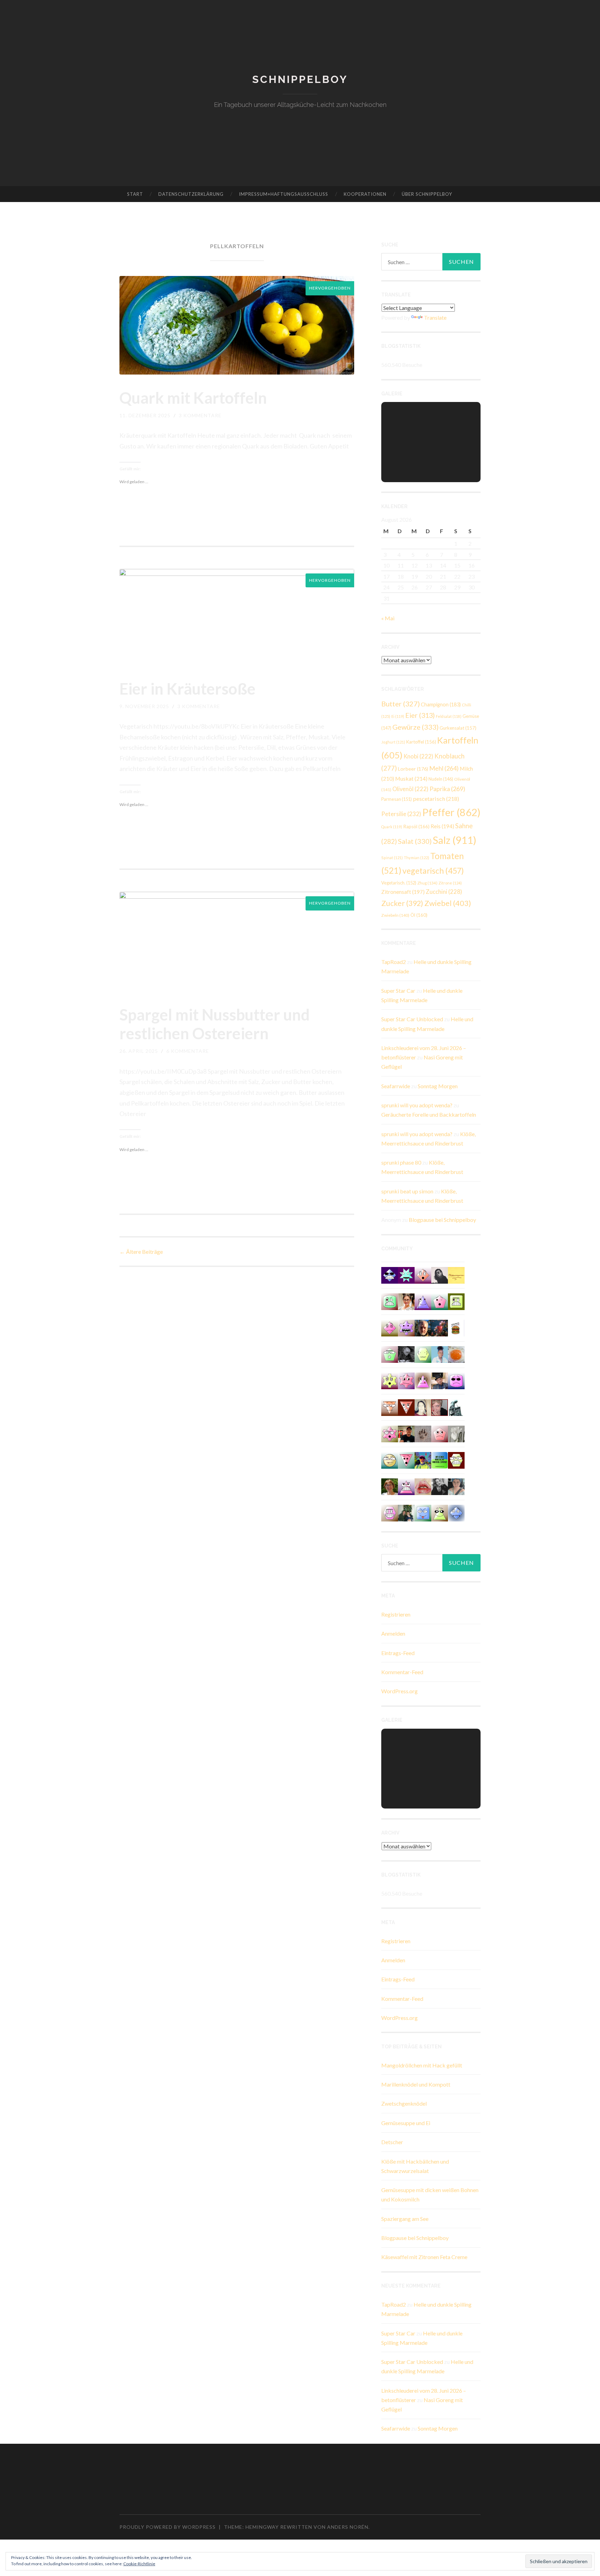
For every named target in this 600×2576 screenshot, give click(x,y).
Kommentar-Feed (402, 1672)
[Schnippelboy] (456, 1354)
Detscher (392, 2142)
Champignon (441, 704)
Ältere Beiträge (141, 1252)
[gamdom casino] (390, 1512)
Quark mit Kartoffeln (193, 398)
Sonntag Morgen (438, 1086)
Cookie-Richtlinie (139, 2564)
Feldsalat (449, 716)
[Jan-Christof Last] (456, 1327)
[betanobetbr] (423, 1512)
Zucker (402, 903)
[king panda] (406, 1459)
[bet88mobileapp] (456, 1301)
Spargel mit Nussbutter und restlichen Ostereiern (215, 1024)
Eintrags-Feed (398, 1653)
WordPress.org (399, 1691)
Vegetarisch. (399, 883)
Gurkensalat (458, 728)
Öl (419, 915)
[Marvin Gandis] (406, 1512)
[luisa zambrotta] (406, 1354)
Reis (442, 826)
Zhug (427, 883)
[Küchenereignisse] (456, 1274)
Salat (415, 841)
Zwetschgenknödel (404, 2103)
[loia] (406, 1433)
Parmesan (397, 799)
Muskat (411, 778)
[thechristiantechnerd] (406, 1301)
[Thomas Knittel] (440, 1380)
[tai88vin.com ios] (423, 1354)
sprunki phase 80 (401, 1162)
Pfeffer (451, 812)
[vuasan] (390, 1327)
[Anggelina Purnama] (390, 1274)
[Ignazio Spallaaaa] (423, 1274)
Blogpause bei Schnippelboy (442, 1220)
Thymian (416, 858)
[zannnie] (423, 1486)
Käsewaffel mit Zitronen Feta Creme (424, 2257)
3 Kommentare (200, 415)
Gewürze (415, 727)
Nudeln (441, 779)
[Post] (390, 1407)
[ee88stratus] (406, 1274)
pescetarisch (436, 799)
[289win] (456, 1512)
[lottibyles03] (456, 1459)
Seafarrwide (396, 1086)
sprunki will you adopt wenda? (417, 1105)
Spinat (392, 858)
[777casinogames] (390, 1433)
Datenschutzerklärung (191, 194)
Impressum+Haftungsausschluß (284, 194)
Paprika (447, 789)
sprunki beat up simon (407, 1191)
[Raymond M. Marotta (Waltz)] (423, 1327)
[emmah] (440, 1354)
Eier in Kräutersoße (187, 689)
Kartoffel (421, 742)
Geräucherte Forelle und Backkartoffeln (429, 1114)
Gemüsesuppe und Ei (406, 2123)
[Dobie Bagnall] (406, 1486)
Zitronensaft (403, 892)
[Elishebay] (456, 1486)
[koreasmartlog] (423, 1380)
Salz (455, 840)
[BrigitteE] (423, 1433)
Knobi (418, 756)
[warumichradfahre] (423, 1459)
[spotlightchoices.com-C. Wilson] (440, 1459)
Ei (398, 716)
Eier (420, 715)
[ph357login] (440, 1512)
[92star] (390, 1459)
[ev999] (440, 1433)
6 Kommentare (188, 1051)
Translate (435, 317)
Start (135, 194)
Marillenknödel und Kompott (416, 2084)
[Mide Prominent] (440, 1327)
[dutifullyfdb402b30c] (406, 1380)
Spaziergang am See (405, 2219)
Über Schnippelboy (427, 194)
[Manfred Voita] (456, 1407)
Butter (401, 704)
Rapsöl (416, 826)
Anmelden (393, 1633)
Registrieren (396, 1614)
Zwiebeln (395, 915)
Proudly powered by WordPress (168, 2527)
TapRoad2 (394, 962)
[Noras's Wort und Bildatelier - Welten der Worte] (440, 1486)
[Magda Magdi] (456, 1433)
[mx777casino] (390, 1301)
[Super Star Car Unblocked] (390, 1354)
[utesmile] (390, 1486)
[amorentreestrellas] (440, 1274)
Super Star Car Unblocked (412, 1019)
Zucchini (444, 892)
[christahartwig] (440, 1407)
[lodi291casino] (423, 1301)
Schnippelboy (300, 79)
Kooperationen (365, 194)
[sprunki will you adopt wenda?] (440, 1301)
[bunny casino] (456, 1380)
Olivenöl (410, 789)
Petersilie (401, 814)
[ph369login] (406, 1407)
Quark (392, 827)
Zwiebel (448, 903)
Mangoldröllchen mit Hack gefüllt (422, 2065)
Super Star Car (398, 991)
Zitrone (450, 883)
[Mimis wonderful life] (423, 1407)
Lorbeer (413, 769)
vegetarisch (433, 871)
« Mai (388, 618)
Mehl (444, 768)
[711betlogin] (406, 1327)
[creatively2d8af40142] (390, 1380)
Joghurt (393, 742)
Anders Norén (348, 2527)
